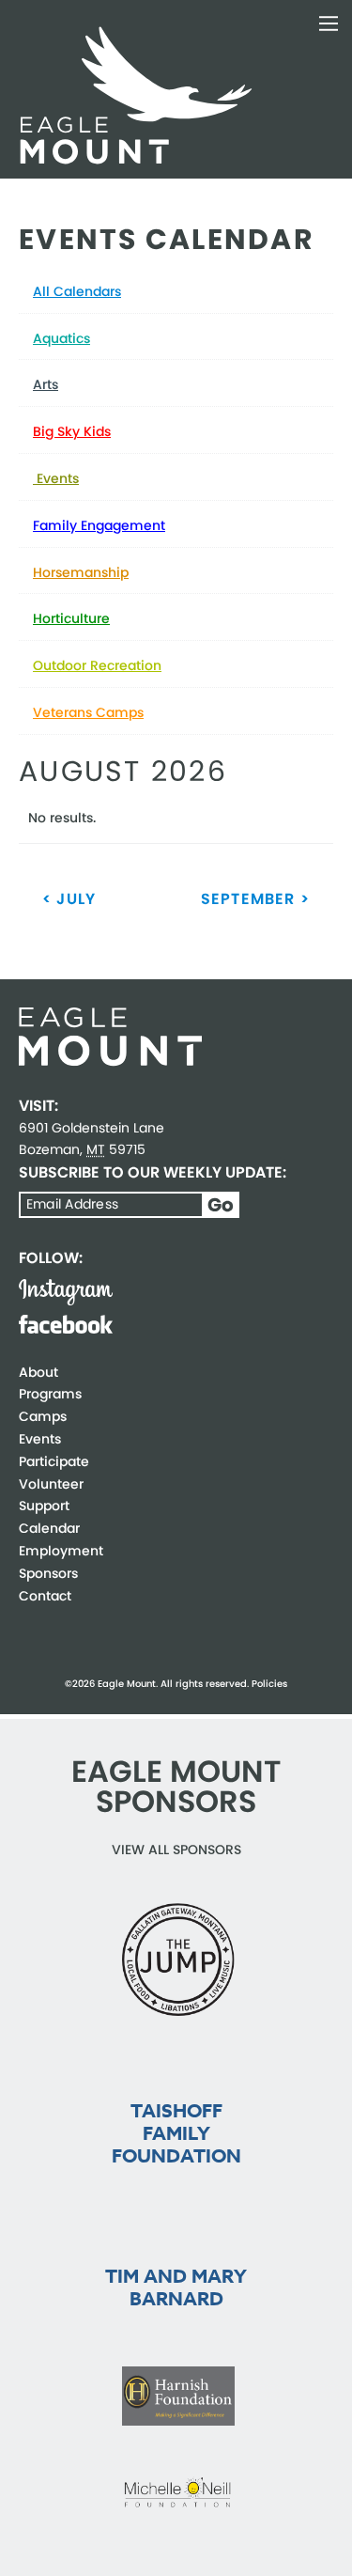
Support (44, 1506)
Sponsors (48, 1573)
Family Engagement (99, 525)
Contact (45, 1596)
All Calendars (77, 291)
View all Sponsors (176, 1850)
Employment (61, 1551)
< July (69, 899)
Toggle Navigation (329, 23)
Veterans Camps (88, 712)
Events (56, 478)
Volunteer (51, 1484)
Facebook (66, 1324)
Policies (269, 1684)
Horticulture (71, 618)
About (38, 1372)
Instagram (66, 1292)
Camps (43, 1416)
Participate (54, 1461)
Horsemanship (81, 572)
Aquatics (61, 338)
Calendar (49, 1528)
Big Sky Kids (72, 431)
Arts (46, 384)
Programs (50, 1394)
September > (255, 899)
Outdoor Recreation (97, 665)
